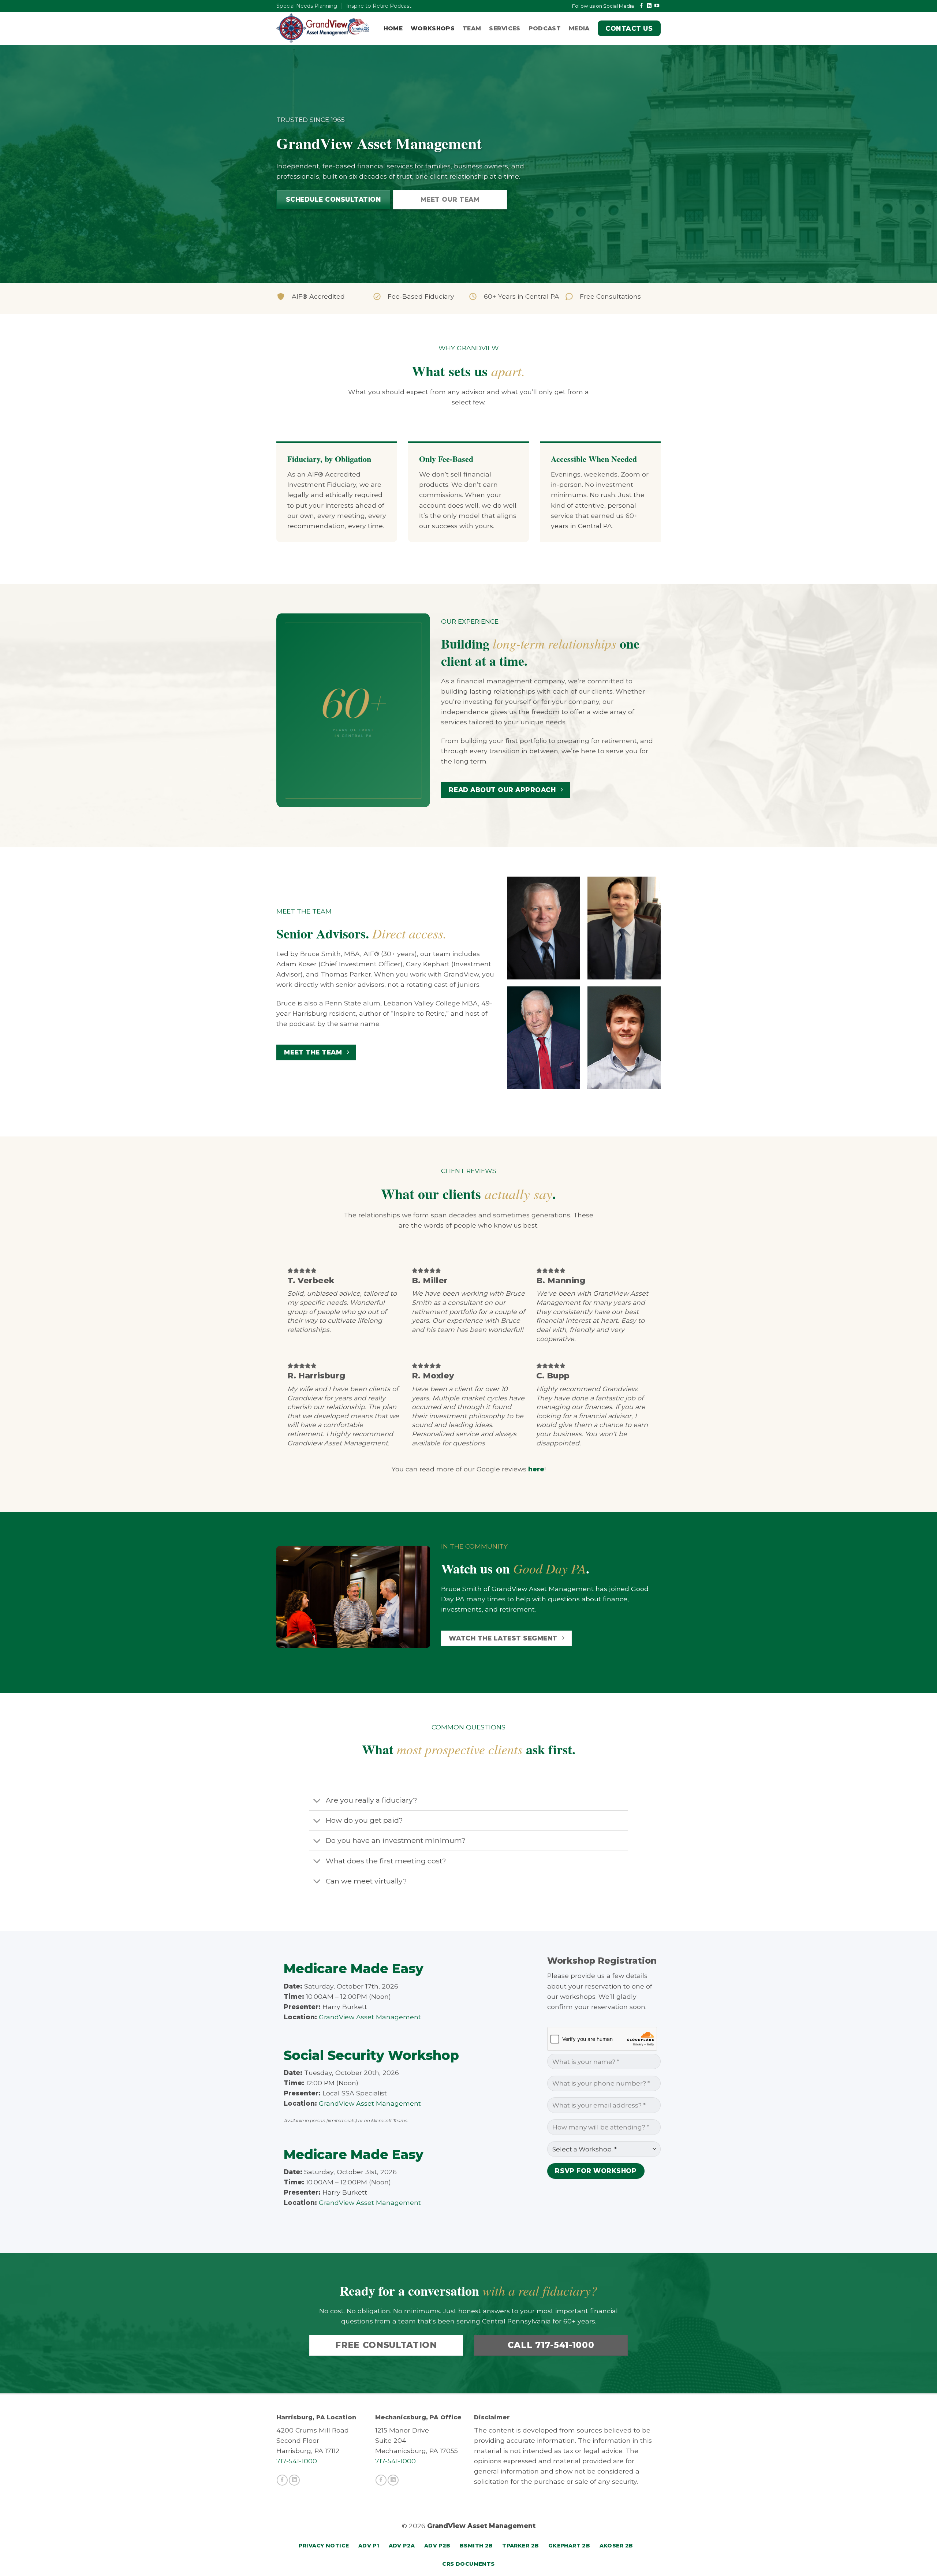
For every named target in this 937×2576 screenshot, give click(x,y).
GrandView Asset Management (370, 2017)
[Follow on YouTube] (657, 6)
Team (472, 28)
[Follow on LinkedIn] (649, 6)
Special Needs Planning (307, 6)
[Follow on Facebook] (641, 6)
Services (505, 28)
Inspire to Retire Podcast (379, 6)
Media (579, 28)
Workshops (433, 28)
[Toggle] (317, 1801)
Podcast (545, 28)
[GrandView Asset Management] (323, 28)
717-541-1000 (297, 2461)
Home (393, 28)
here (536, 1469)
